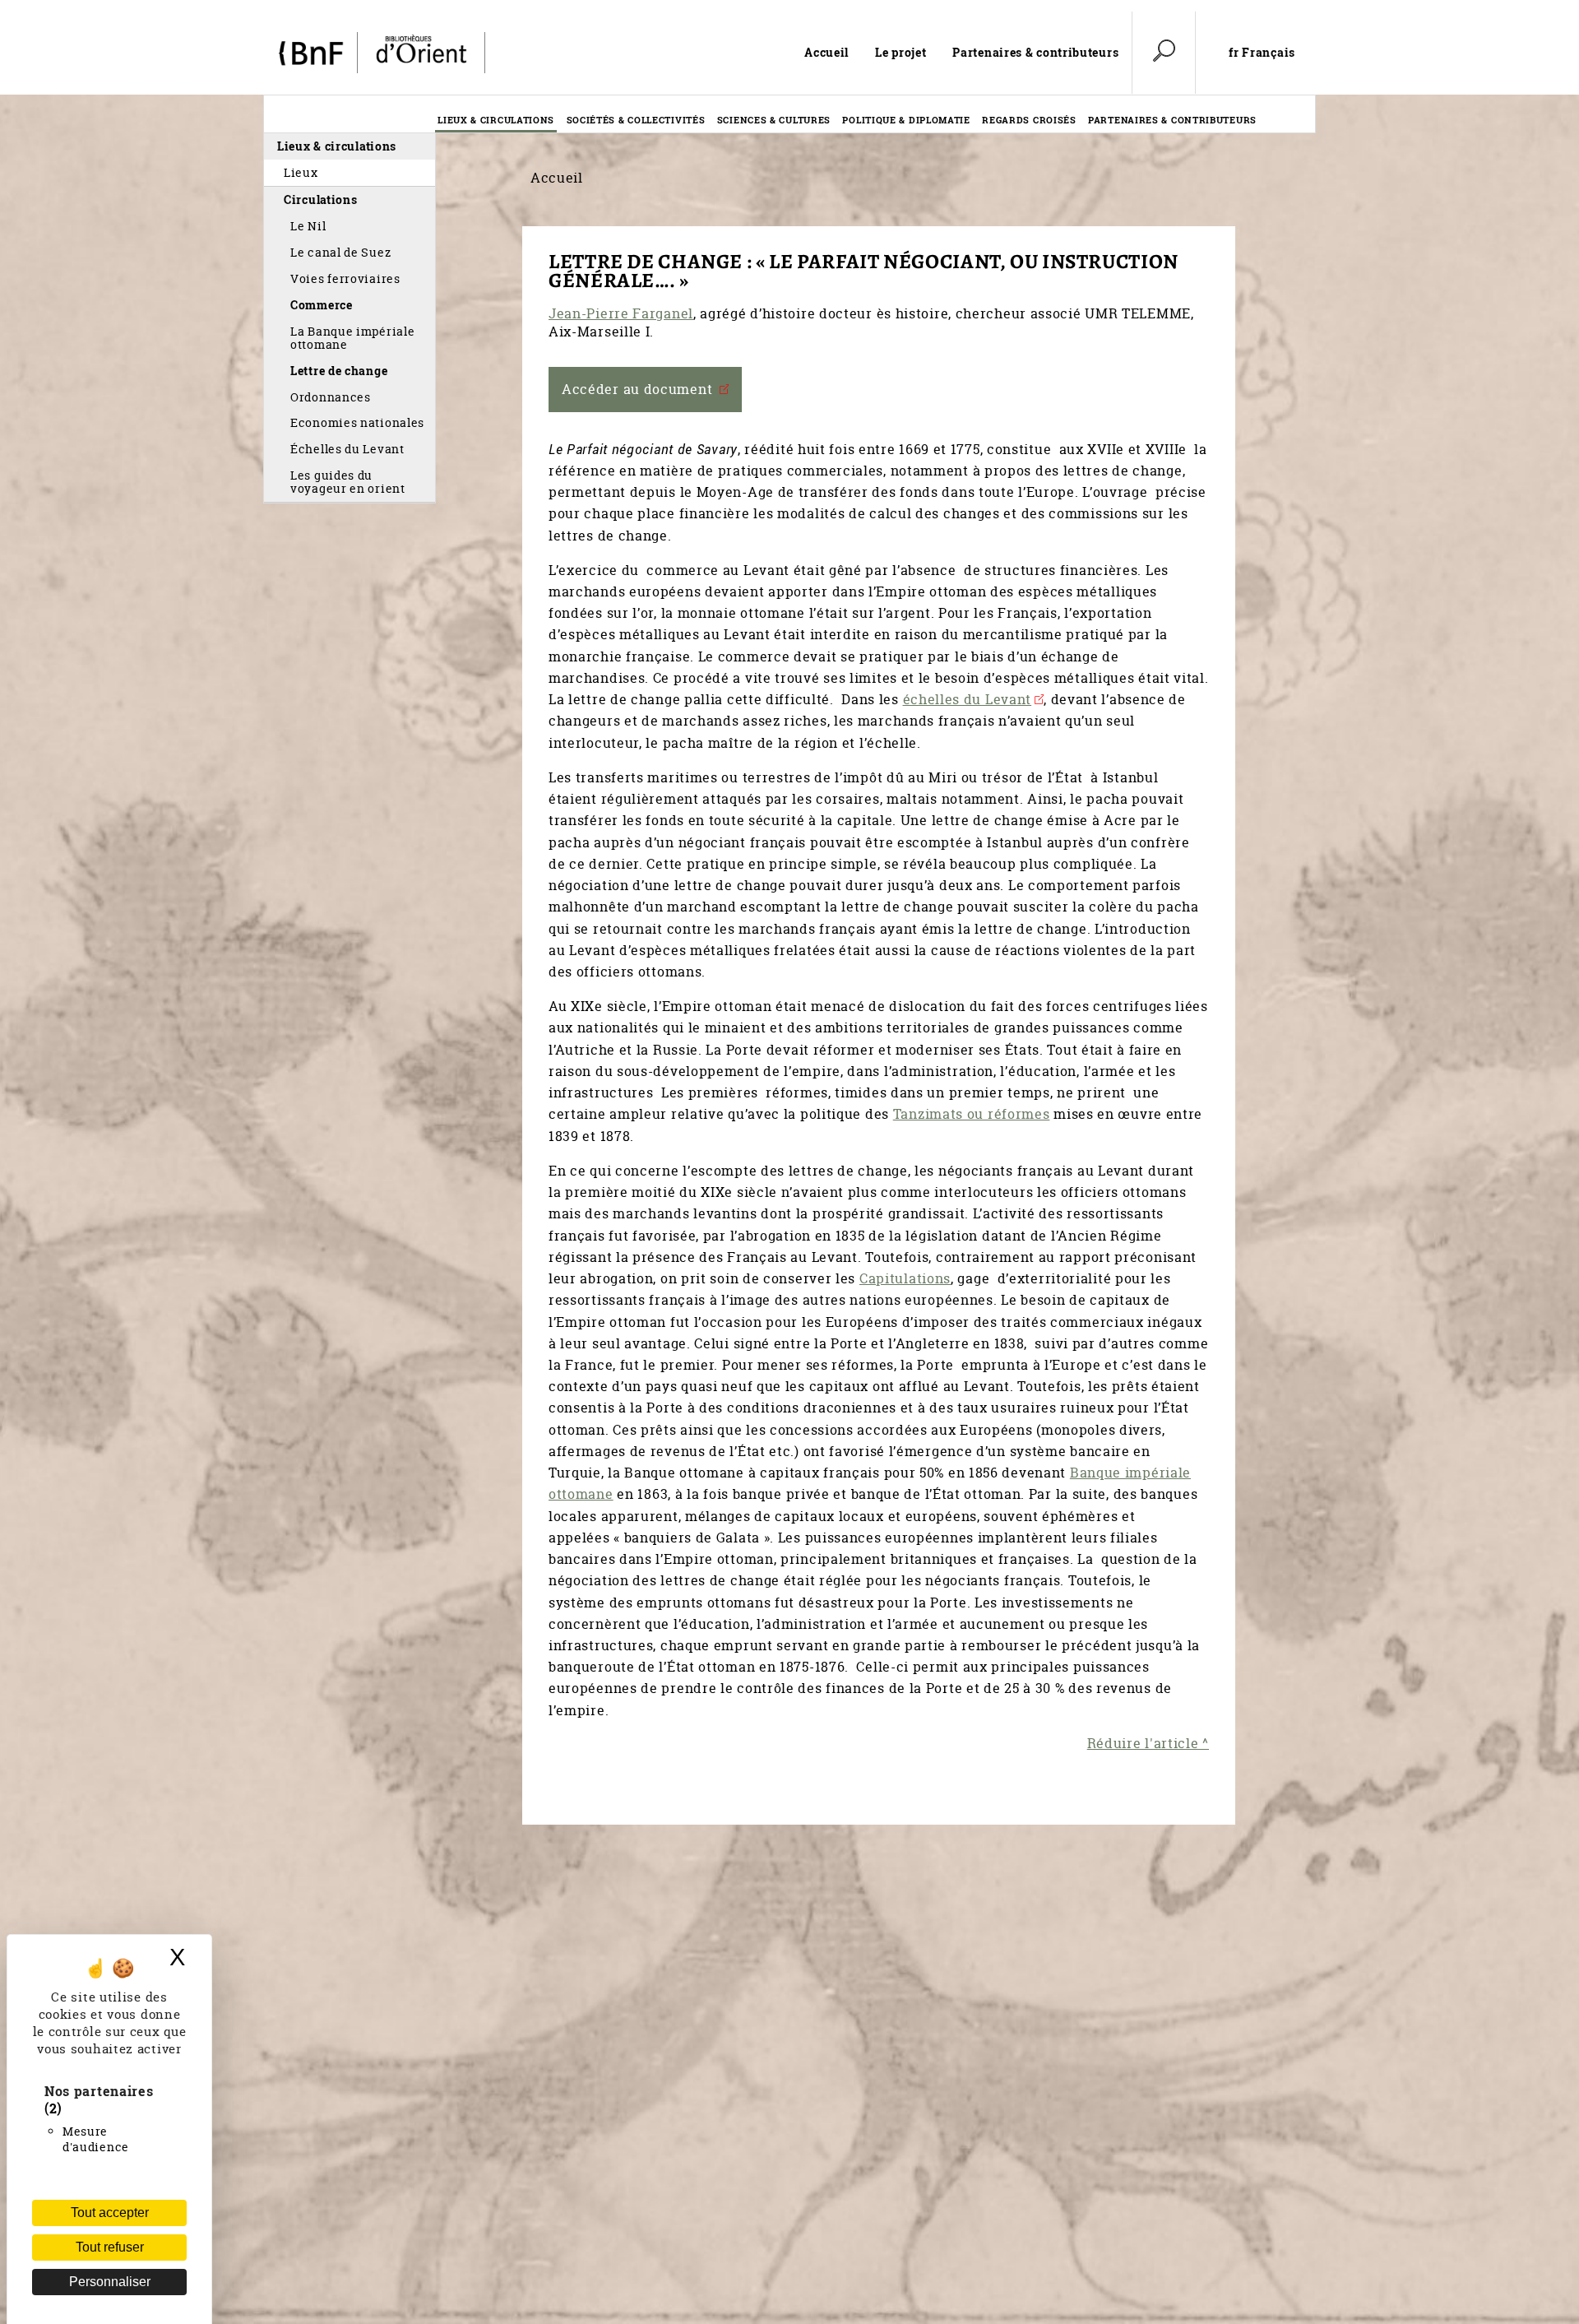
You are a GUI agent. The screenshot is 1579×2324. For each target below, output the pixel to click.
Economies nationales (357, 422)
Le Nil (308, 226)
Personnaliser (110, 2282)
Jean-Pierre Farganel (621, 313)
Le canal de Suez (340, 252)
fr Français (1262, 53)
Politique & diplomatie (906, 120)
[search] (1164, 53)
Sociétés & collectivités (636, 120)
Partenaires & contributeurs (1035, 52)
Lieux (301, 172)
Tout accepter (110, 2213)
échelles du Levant (968, 699)
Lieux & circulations (496, 120)
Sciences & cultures (774, 120)
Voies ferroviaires (345, 278)
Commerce (322, 305)
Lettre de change (339, 371)
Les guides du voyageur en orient (348, 482)
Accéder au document (639, 389)
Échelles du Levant (347, 449)
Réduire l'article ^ (1148, 1743)
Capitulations (905, 1278)
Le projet (901, 52)
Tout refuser (110, 2247)
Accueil (827, 52)
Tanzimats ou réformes (972, 1114)
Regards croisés (1029, 120)
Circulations (320, 199)
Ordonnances (331, 397)
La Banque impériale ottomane (352, 338)
